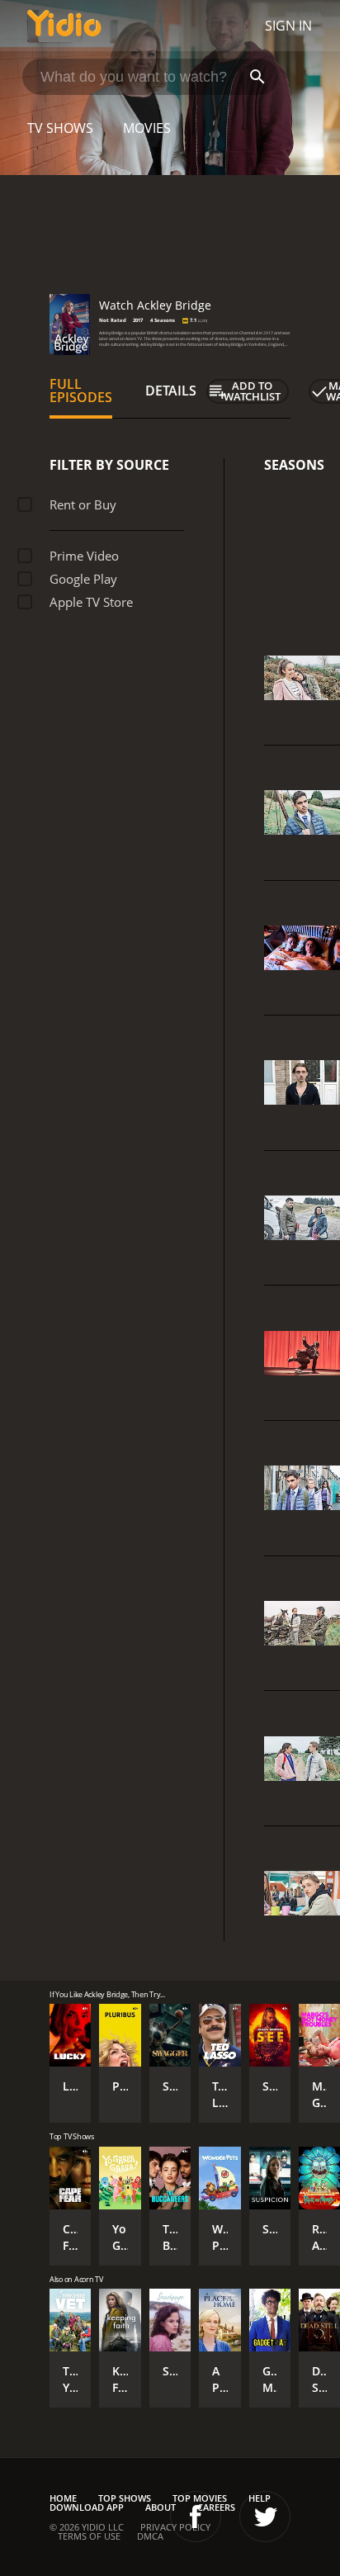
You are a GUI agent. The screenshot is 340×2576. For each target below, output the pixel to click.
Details (171, 391)
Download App (87, 2507)
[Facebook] (196, 2517)
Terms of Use (89, 2536)
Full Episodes (81, 391)
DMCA (150, 2536)
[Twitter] (265, 2517)
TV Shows (60, 128)
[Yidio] (64, 26)
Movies (147, 128)
